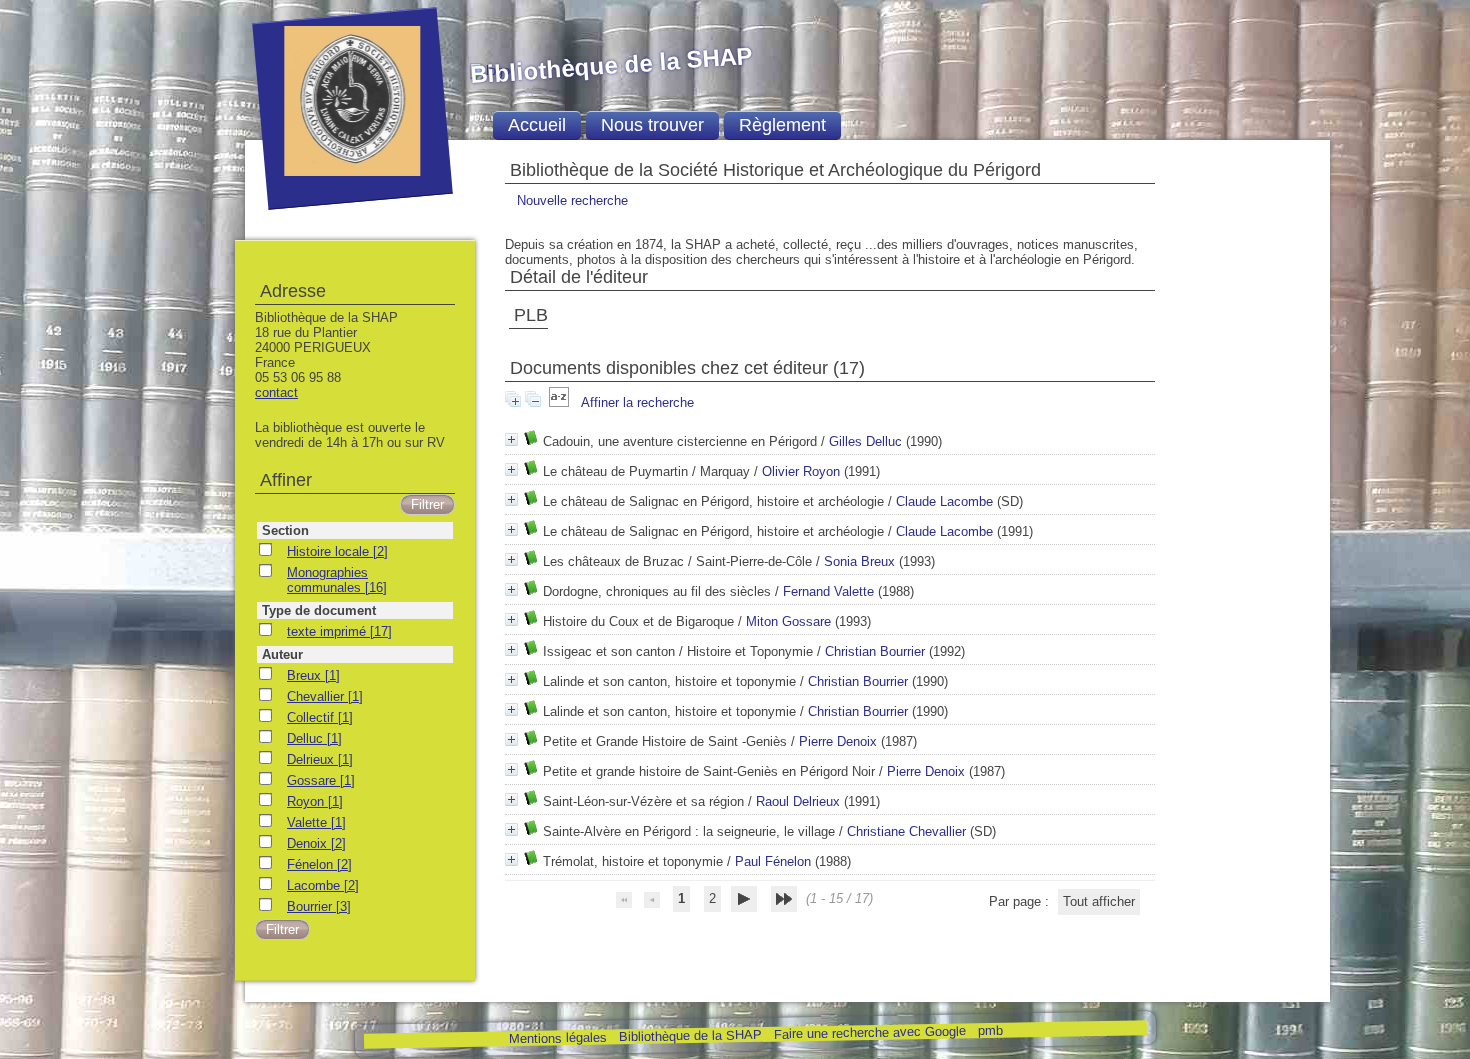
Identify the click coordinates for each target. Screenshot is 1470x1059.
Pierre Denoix (838, 741)
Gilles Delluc (865, 441)
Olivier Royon (801, 471)
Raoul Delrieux (798, 801)
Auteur (282, 654)
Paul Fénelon (773, 861)
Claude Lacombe (944, 501)
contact (276, 392)
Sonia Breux (859, 561)
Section (285, 530)
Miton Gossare (788, 621)
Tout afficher (1099, 901)
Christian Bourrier (875, 651)
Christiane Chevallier (906, 831)
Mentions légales (557, 1038)
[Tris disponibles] (561, 402)
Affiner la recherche (637, 402)
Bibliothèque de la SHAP (689, 1035)
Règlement (782, 125)
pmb (989, 1030)
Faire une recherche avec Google (869, 1032)
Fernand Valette (828, 591)
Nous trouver (652, 125)
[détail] (511, 439)
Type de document (319, 610)
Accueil (537, 125)
